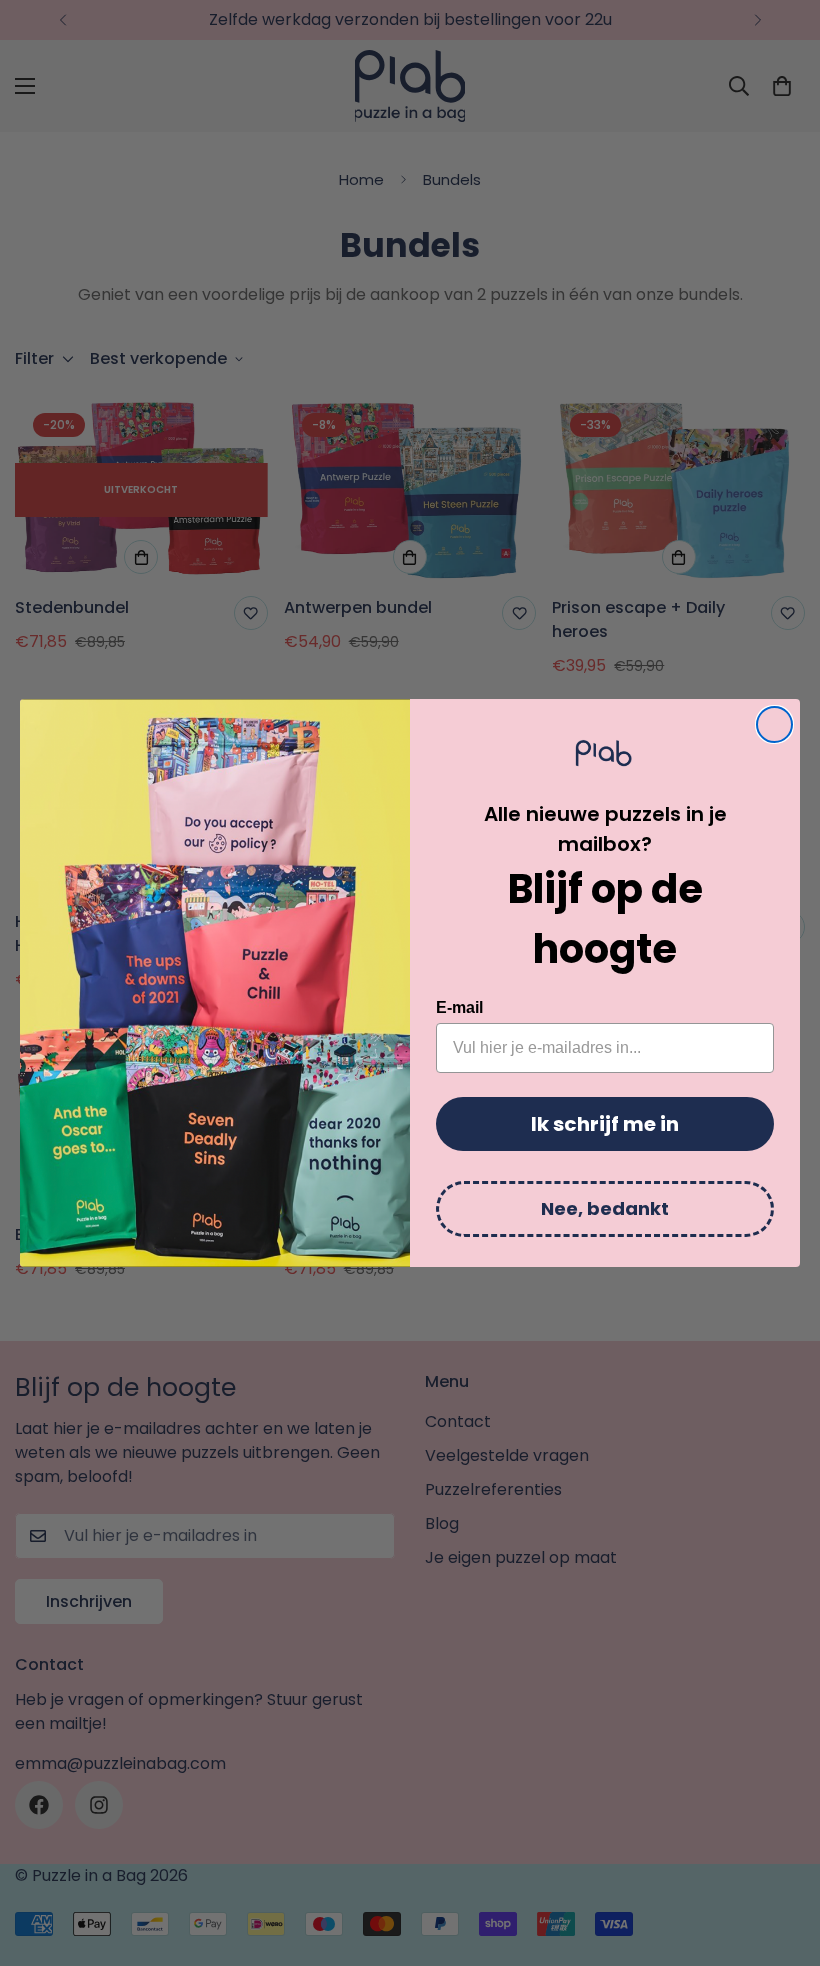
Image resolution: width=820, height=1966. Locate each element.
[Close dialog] (774, 724)
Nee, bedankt (605, 1208)
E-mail (459, 1007)
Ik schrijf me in (605, 1124)
